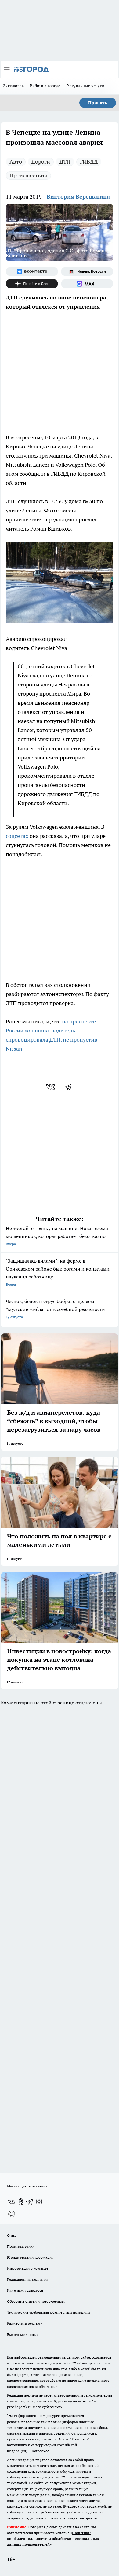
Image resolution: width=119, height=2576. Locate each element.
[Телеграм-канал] (30, 2202)
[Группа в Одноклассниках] (21, 2202)
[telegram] (70, 1087)
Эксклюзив (13, 86)
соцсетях (18, 836)
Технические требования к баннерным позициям (49, 2312)
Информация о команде (28, 2268)
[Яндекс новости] (87, 271)
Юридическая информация (30, 2257)
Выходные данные (23, 2334)
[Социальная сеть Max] (87, 284)
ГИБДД (89, 162)
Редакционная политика (28, 2279)
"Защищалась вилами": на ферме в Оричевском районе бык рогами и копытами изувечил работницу (58, 1272)
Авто (16, 162)
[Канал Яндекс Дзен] (32, 284)
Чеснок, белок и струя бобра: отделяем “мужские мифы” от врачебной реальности (55, 1309)
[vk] (51, 1087)
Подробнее (40, 2451)
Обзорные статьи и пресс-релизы (36, 2301)
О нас (12, 2235)
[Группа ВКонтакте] (32, 271)
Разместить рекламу (25, 2323)
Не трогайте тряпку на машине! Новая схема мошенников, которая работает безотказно (57, 1236)
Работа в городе (45, 86)
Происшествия (28, 175)
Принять (98, 103)
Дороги (41, 162)
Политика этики (21, 2246)
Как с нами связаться (25, 2290)
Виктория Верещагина (78, 197)
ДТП (65, 162)
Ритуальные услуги (85, 86)
